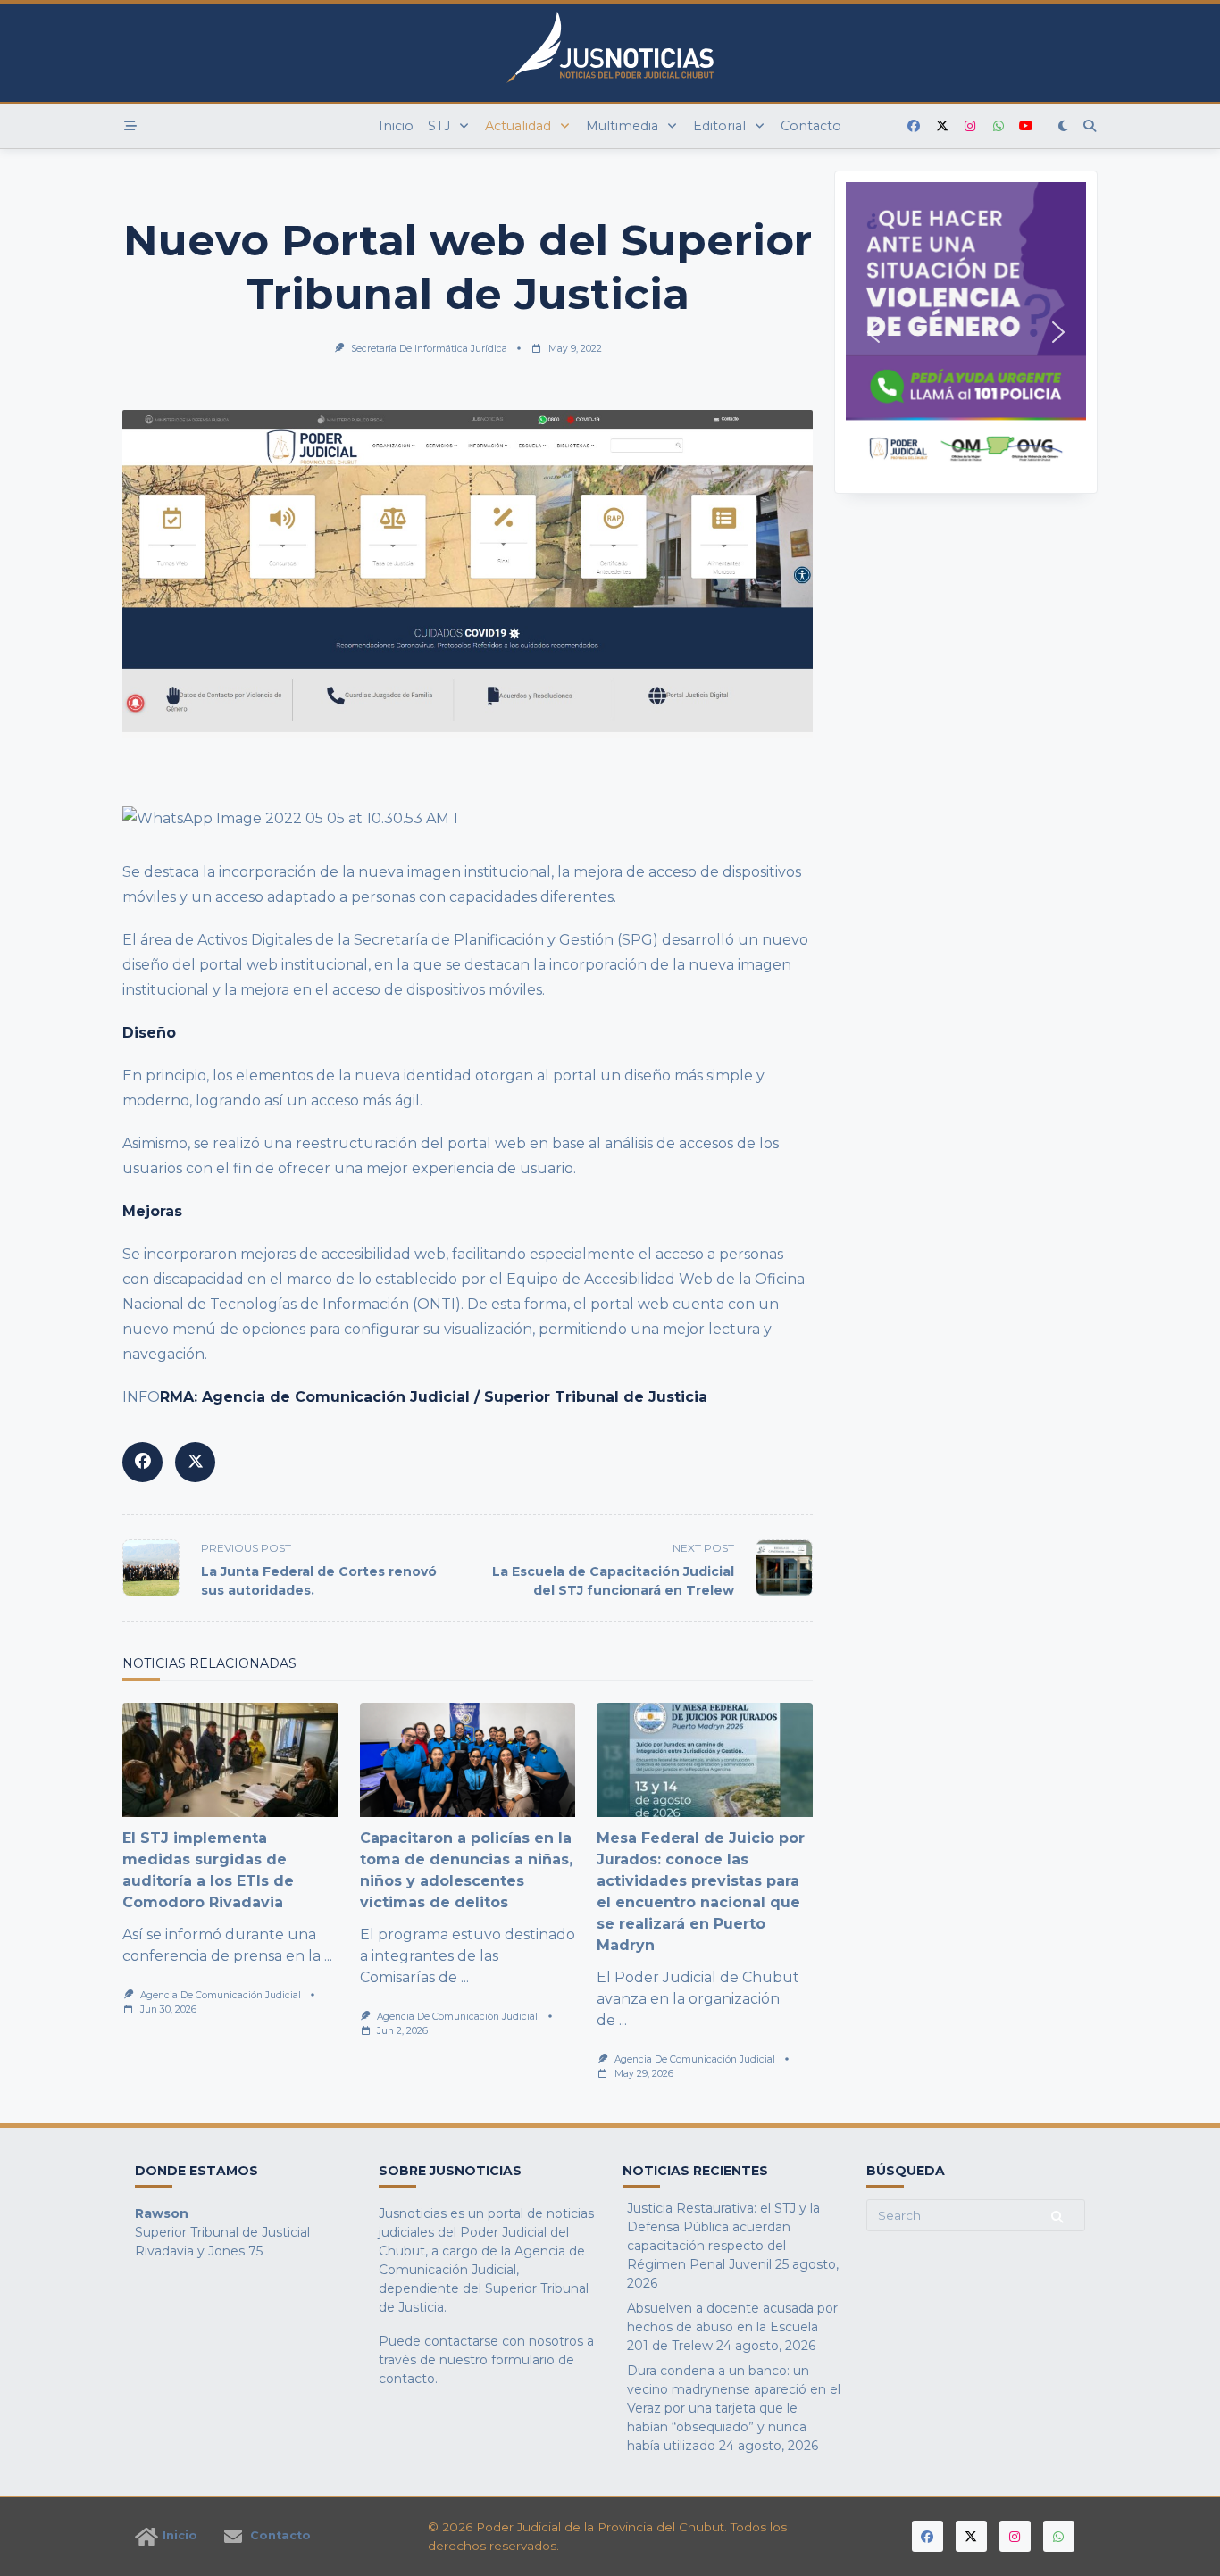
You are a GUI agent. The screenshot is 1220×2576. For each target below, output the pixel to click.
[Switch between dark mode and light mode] (1064, 126)
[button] (966, 332)
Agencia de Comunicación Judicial (221, 1995)
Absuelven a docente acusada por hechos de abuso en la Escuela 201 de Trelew (732, 2327)
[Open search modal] (1090, 126)
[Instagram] (970, 126)
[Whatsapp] (999, 126)
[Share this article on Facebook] (142, 1462)
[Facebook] (914, 126)
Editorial (719, 126)
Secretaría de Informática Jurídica (429, 349)
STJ (439, 126)
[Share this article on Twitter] (195, 1462)
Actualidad (518, 126)
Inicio (396, 126)
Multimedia (622, 126)
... (328, 1956)
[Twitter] (942, 126)
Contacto (811, 126)
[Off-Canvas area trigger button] (130, 126)
